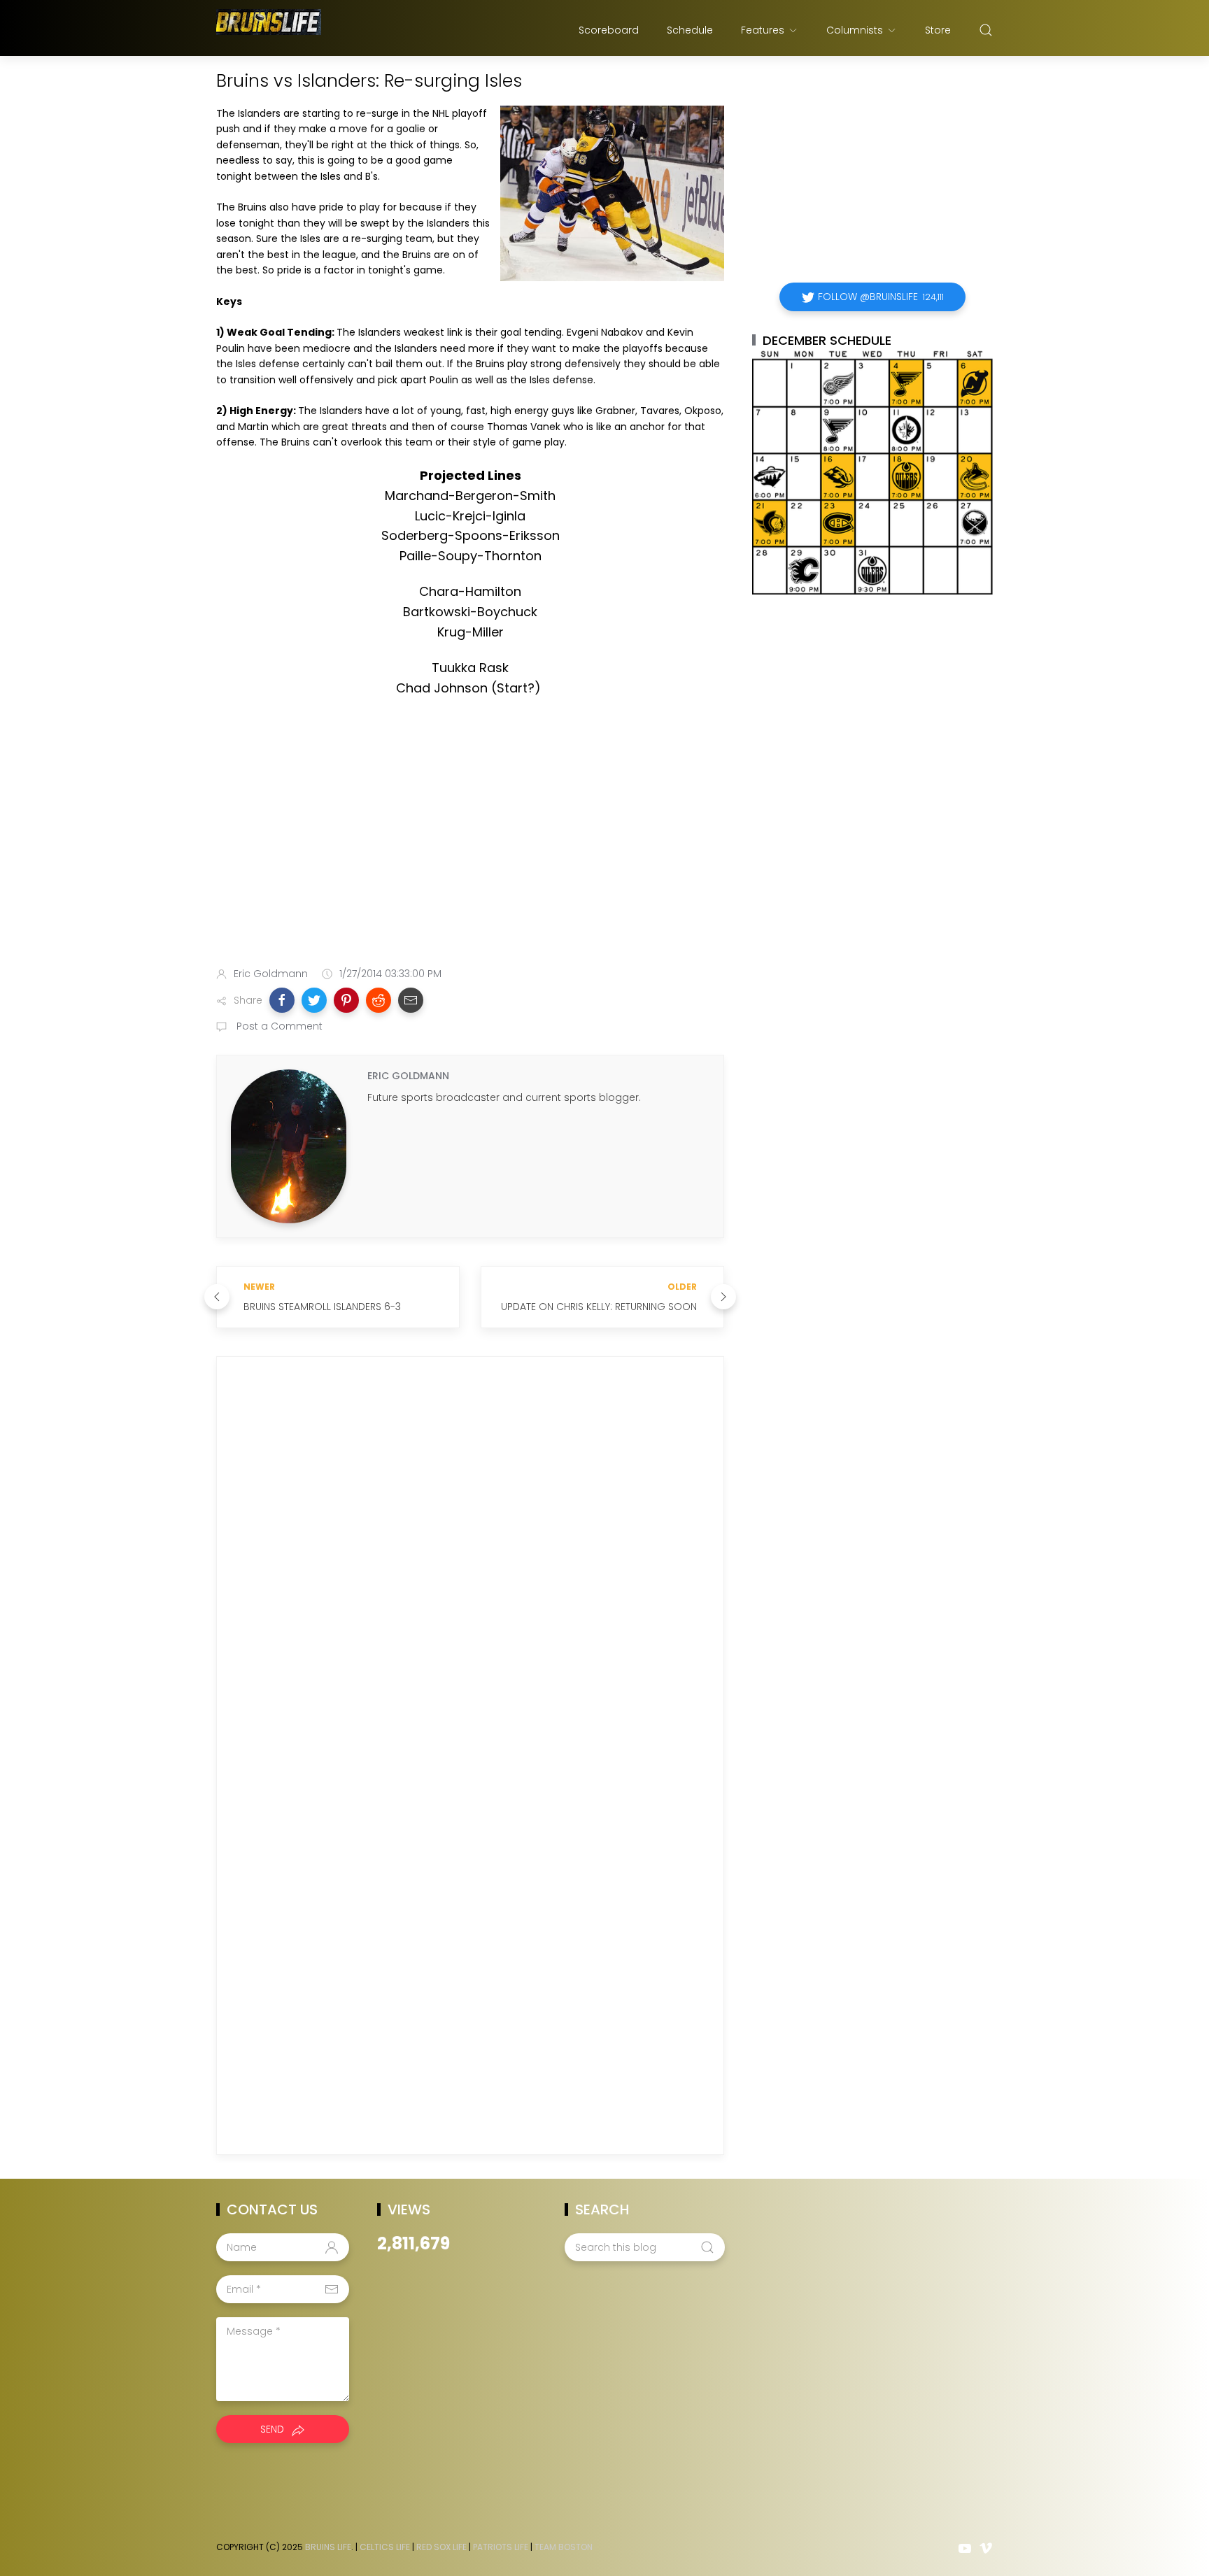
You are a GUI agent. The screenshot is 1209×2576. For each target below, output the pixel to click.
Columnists (855, 30)
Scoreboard (609, 30)
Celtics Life (385, 2547)
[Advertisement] (470, 846)
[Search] (986, 30)
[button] (282, 1000)
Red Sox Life (441, 2547)
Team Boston (564, 2547)
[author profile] (289, 1146)
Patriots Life (501, 2547)
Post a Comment (278, 1026)
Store (938, 30)
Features (763, 30)
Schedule (690, 30)
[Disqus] (470, 1569)
